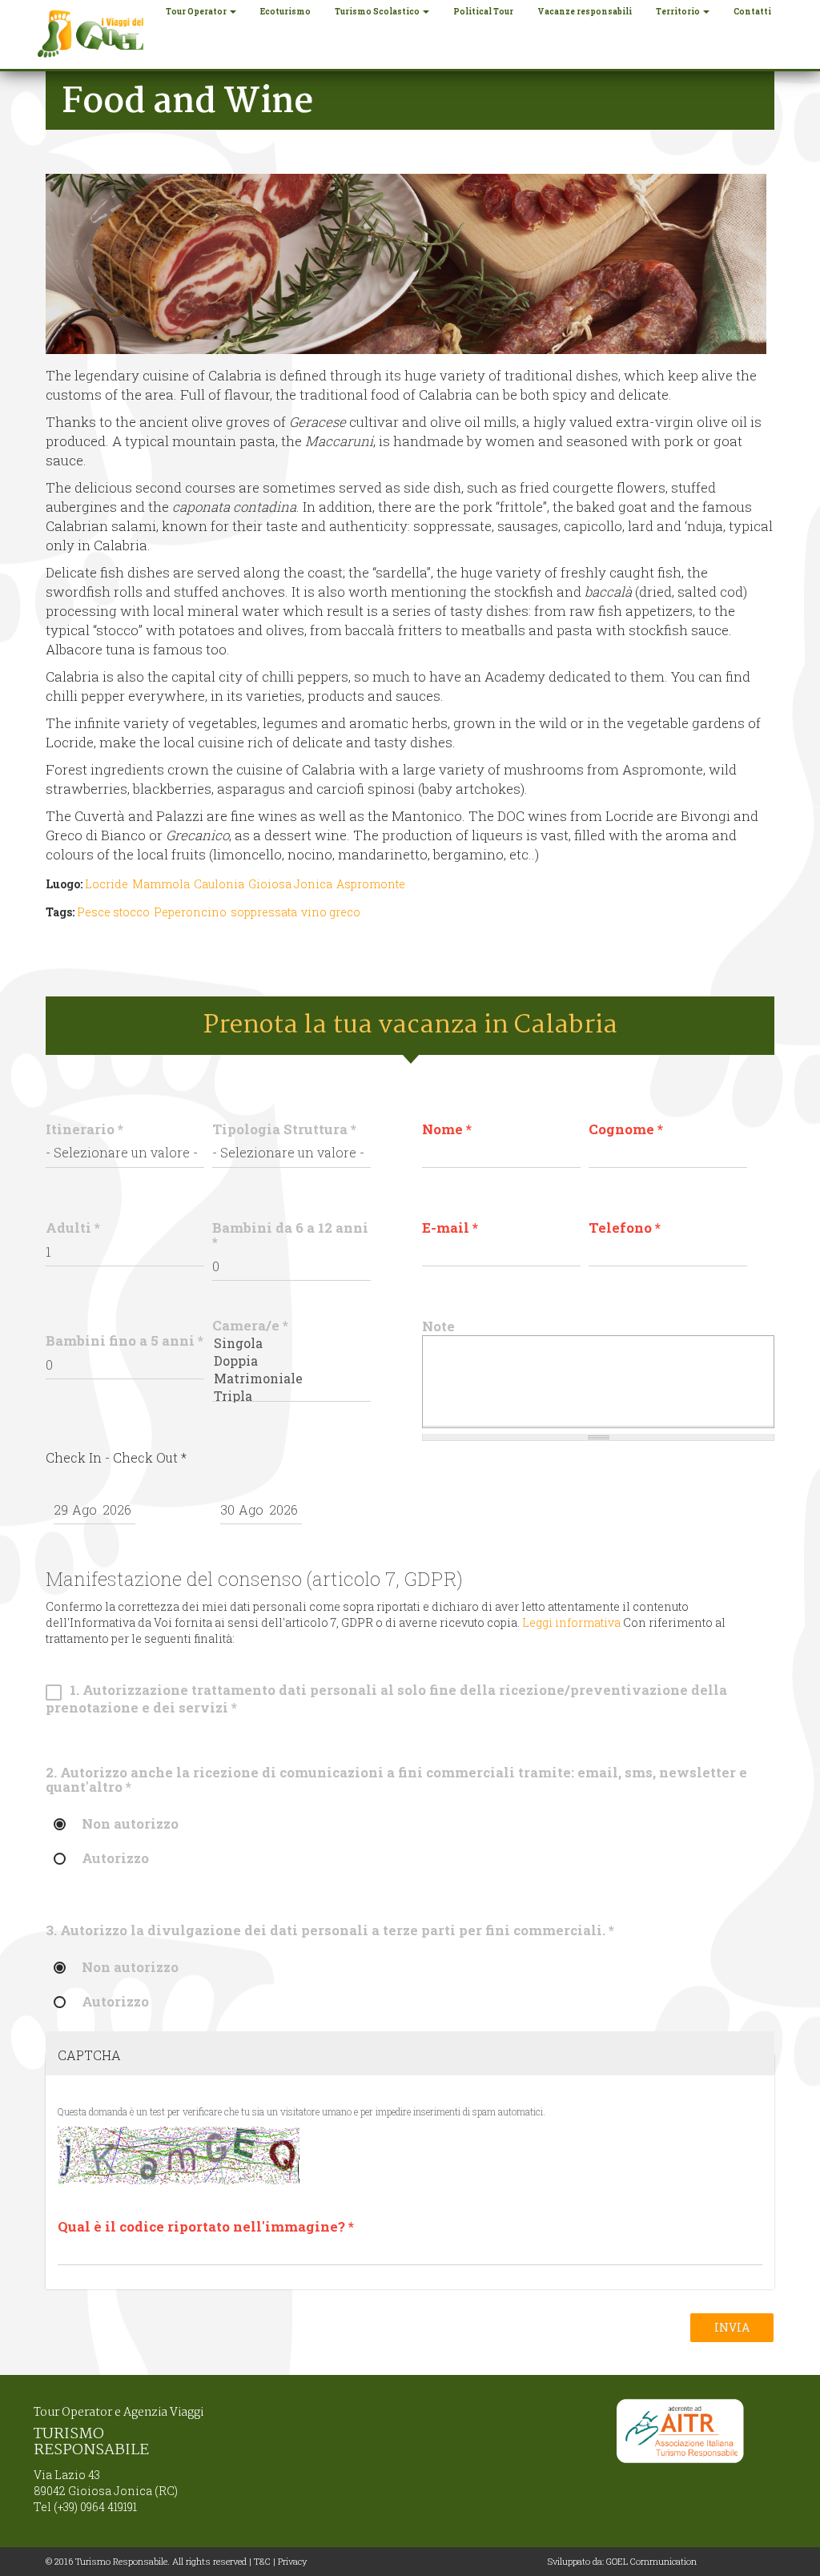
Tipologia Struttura (284, 1129)
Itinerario (84, 1129)
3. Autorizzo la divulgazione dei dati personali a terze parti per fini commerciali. (330, 1930)
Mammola (161, 884)
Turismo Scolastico (378, 12)
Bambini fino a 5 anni (125, 1341)
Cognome (626, 1129)
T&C (262, 2561)
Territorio (679, 12)
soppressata (264, 912)
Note (438, 1326)
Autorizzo (115, 1859)
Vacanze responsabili (585, 12)
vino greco (331, 912)
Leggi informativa (571, 1622)
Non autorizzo (130, 1825)
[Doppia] (291, 1361)
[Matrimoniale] (291, 1379)
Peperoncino (190, 912)
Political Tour (483, 12)
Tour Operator (197, 12)
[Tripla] (291, 1396)
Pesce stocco (113, 912)
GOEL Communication (651, 2561)
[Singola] (291, 1343)
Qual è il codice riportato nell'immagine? (206, 2227)
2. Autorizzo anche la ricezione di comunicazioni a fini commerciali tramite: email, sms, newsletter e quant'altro (396, 1780)
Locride (107, 884)
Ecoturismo (285, 12)
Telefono (625, 1228)
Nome (447, 1129)
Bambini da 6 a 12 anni (290, 1235)
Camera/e (250, 1326)
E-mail (450, 1228)
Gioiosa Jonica (290, 884)
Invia (732, 2327)
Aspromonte (371, 884)
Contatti (752, 12)
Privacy (292, 2561)
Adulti (73, 1228)
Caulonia (219, 884)
